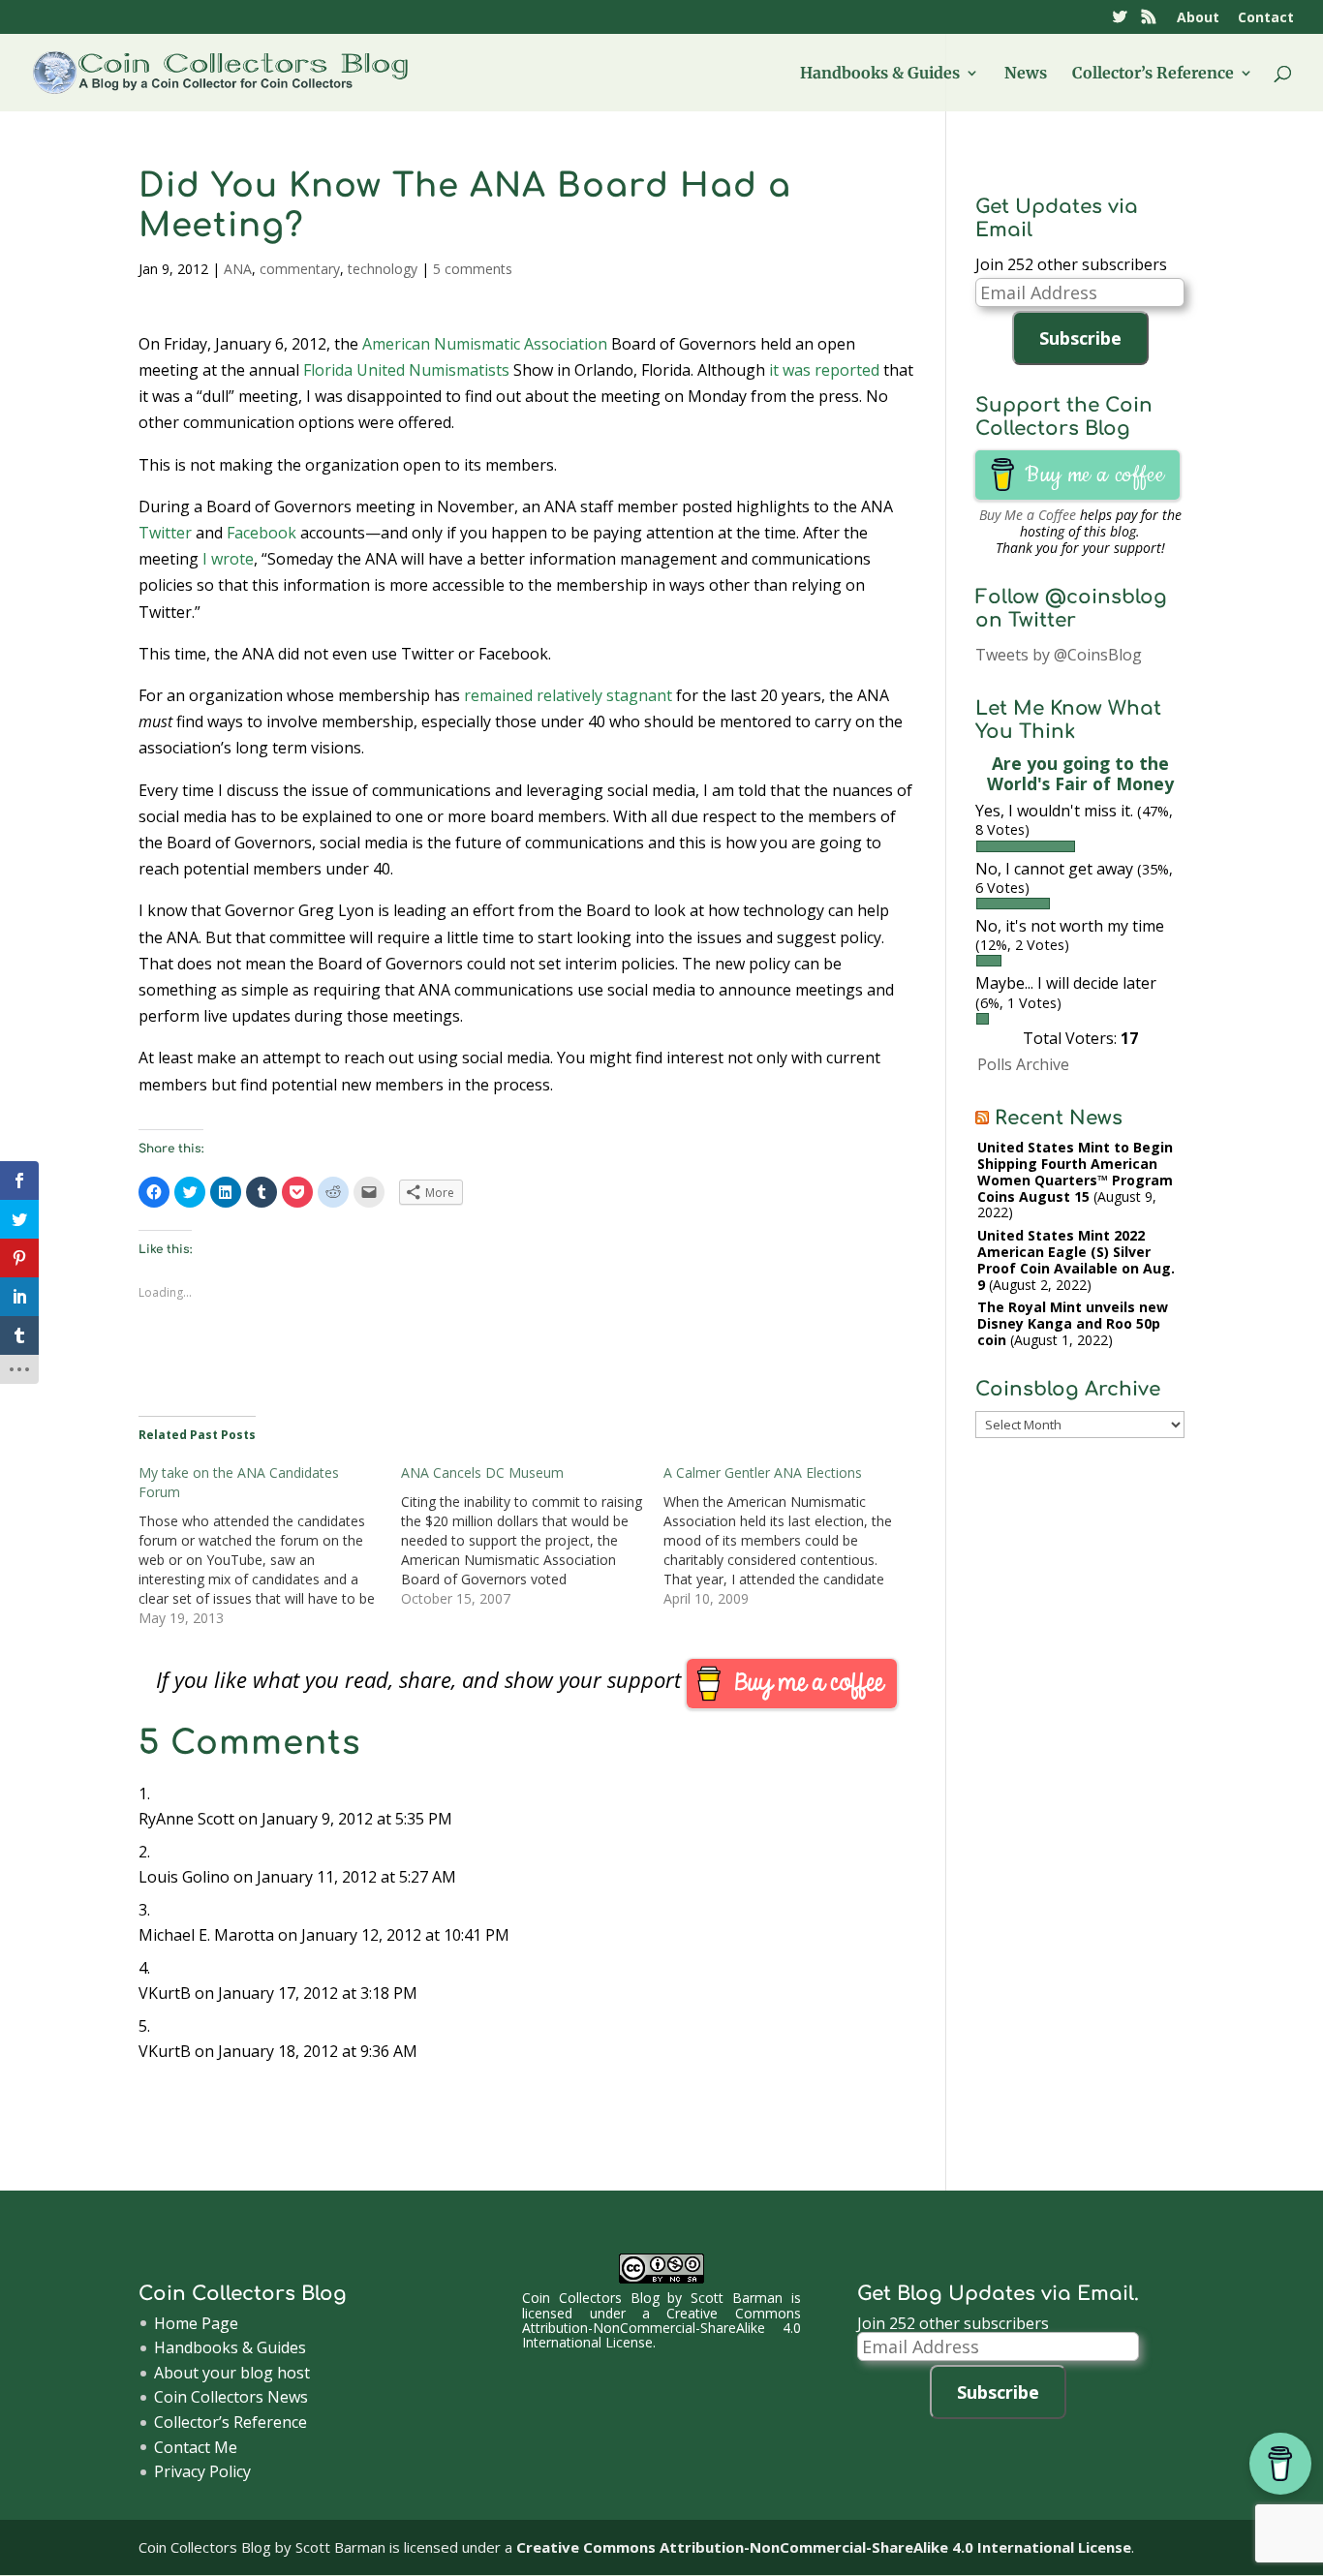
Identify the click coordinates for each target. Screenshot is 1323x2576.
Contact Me (196, 2447)
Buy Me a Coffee (1028, 515)
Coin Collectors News (231, 2397)
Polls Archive (1023, 1064)
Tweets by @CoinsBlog (1059, 655)
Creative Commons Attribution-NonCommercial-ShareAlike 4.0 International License (661, 2328)
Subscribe (1080, 338)
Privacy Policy (202, 2471)
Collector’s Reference (1153, 74)
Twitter (165, 533)
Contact (1266, 18)
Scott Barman (737, 2298)
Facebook (262, 533)
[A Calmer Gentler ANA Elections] (795, 1536)
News (1026, 74)
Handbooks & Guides (880, 74)
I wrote (228, 559)
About (1198, 18)
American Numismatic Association (485, 344)
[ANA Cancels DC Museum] (532, 1536)
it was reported (824, 370)
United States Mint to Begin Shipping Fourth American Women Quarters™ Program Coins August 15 (1075, 1171)
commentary (300, 269)
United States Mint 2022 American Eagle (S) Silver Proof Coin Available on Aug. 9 (1076, 1259)
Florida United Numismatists (406, 370)
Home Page (196, 2323)
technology (383, 269)
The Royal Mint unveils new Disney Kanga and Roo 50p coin (1073, 1323)
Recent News (1059, 1118)
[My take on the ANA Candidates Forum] (270, 1546)
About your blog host (232, 2373)
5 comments (473, 269)
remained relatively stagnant (568, 695)
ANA (238, 269)
